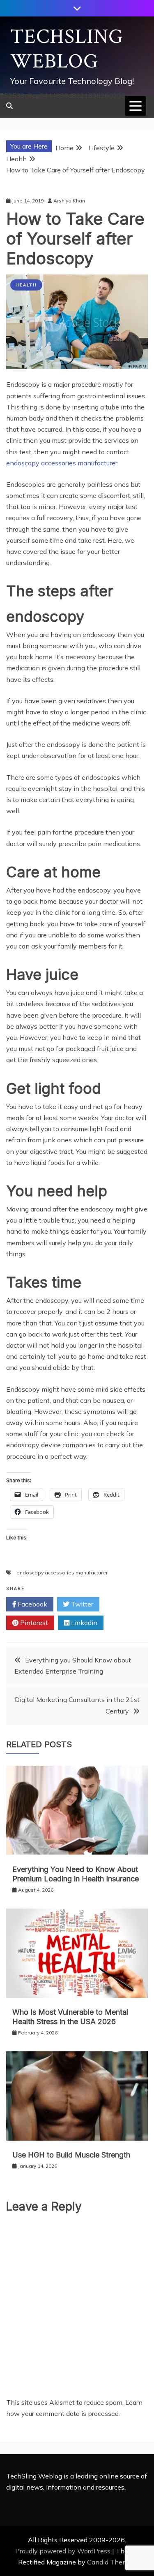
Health (26, 285)
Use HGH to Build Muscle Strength (71, 2155)
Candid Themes (111, 2562)
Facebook (32, 1604)
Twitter (81, 1604)
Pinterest (33, 1623)
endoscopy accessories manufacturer (62, 463)
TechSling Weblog (67, 49)
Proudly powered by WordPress (64, 2551)
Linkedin (83, 1623)
